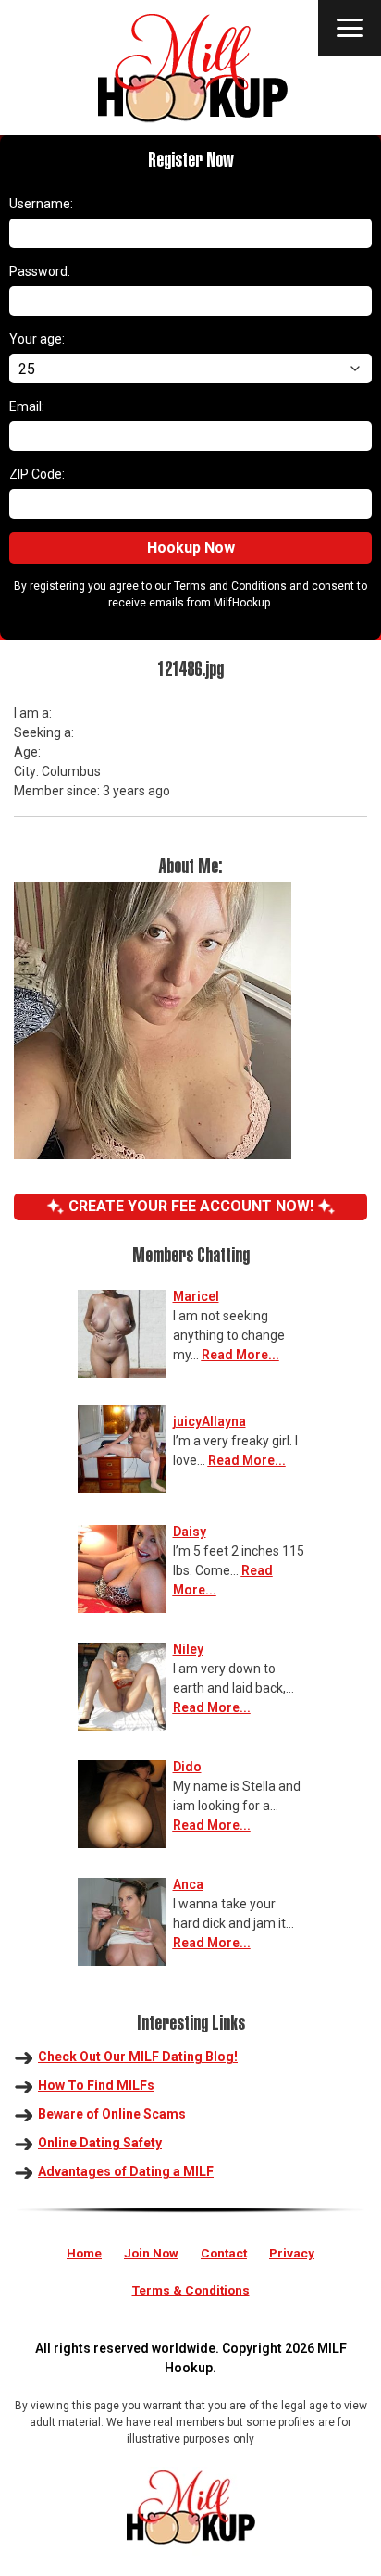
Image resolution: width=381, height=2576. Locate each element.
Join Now (151, 2253)
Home (84, 2253)
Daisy (190, 1532)
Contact (224, 2253)
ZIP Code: (37, 474)
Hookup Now (191, 548)
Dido (187, 1767)
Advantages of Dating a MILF (126, 2171)
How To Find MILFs (96, 2085)
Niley (188, 1649)
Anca (188, 1884)
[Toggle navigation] (350, 28)
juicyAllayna (209, 1421)
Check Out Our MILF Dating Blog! (138, 2057)
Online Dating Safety (100, 2143)
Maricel (196, 1296)
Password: (40, 271)
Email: (27, 406)
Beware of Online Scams (112, 2114)
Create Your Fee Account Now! (191, 1206)
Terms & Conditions (191, 2290)
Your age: (37, 339)
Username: (41, 204)
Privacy (292, 2253)
